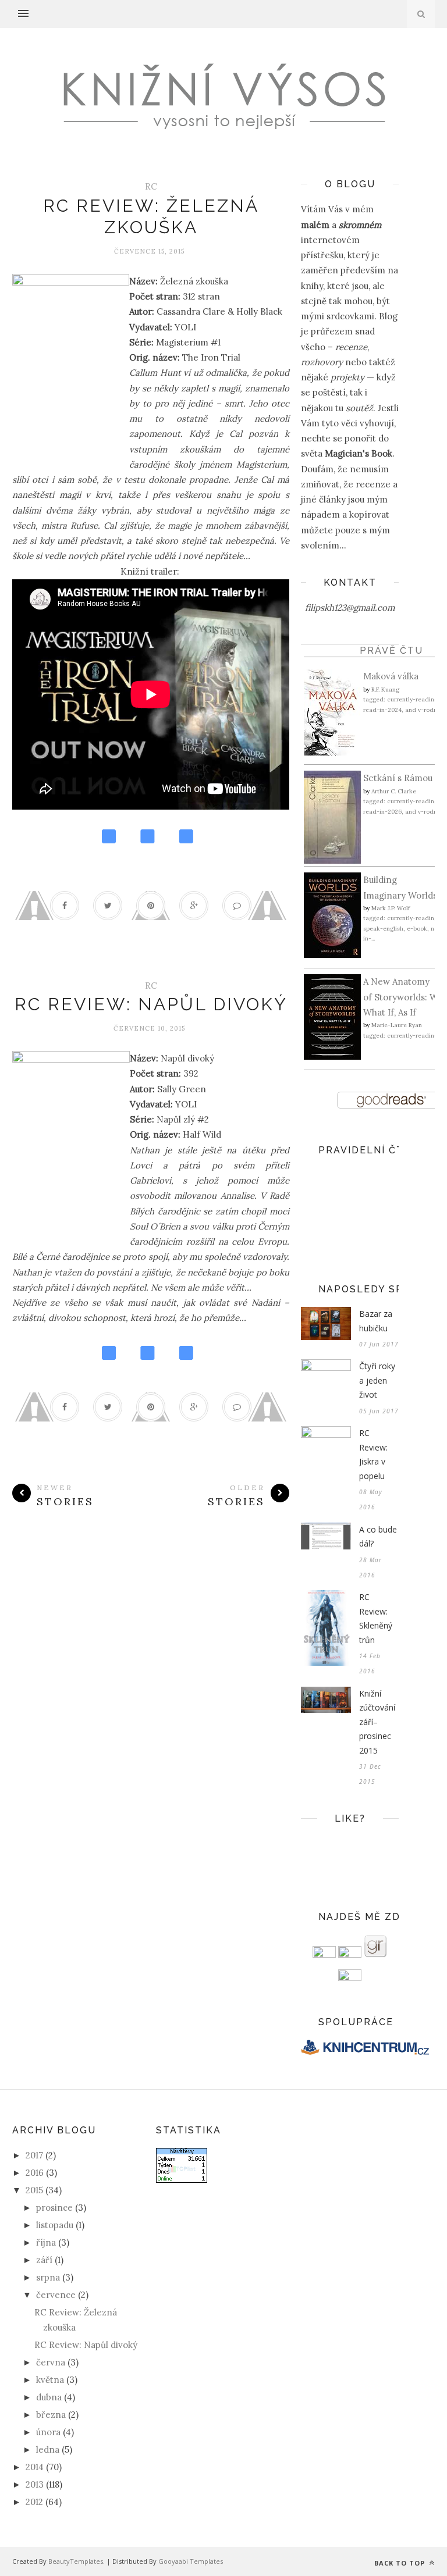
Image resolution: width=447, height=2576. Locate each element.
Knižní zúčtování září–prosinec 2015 (377, 1722)
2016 (35, 2173)
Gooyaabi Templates (191, 2561)
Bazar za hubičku (376, 1321)
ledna (48, 2449)
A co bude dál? (378, 1537)
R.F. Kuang (385, 690)
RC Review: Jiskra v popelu (373, 1454)
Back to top (401, 2563)
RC (151, 186)
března (51, 2415)
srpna (48, 2277)
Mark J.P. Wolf (391, 908)
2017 (34, 2155)
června (51, 2362)
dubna (49, 2397)
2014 (35, 2467)
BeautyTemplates (76, 2561)
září (44, 2260)
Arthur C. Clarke (394, 791)
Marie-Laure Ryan (397, 1025)
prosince (54, 2208)
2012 (34, 2502)
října (46, 2242)
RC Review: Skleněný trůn (376, 1618)
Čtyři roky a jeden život (377, 1380)
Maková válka (391, 676)
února (48, 2432)
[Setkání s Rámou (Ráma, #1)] (332, 861)
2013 (35, 2484)
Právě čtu (391, 651)
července (56, 2295)
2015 (34, 2190)
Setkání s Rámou (398, 778)
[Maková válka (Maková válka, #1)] (332, 752)
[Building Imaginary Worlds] (332, 955)
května (50, 2380)
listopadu (55, 2225)
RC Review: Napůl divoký (151, 1004)
